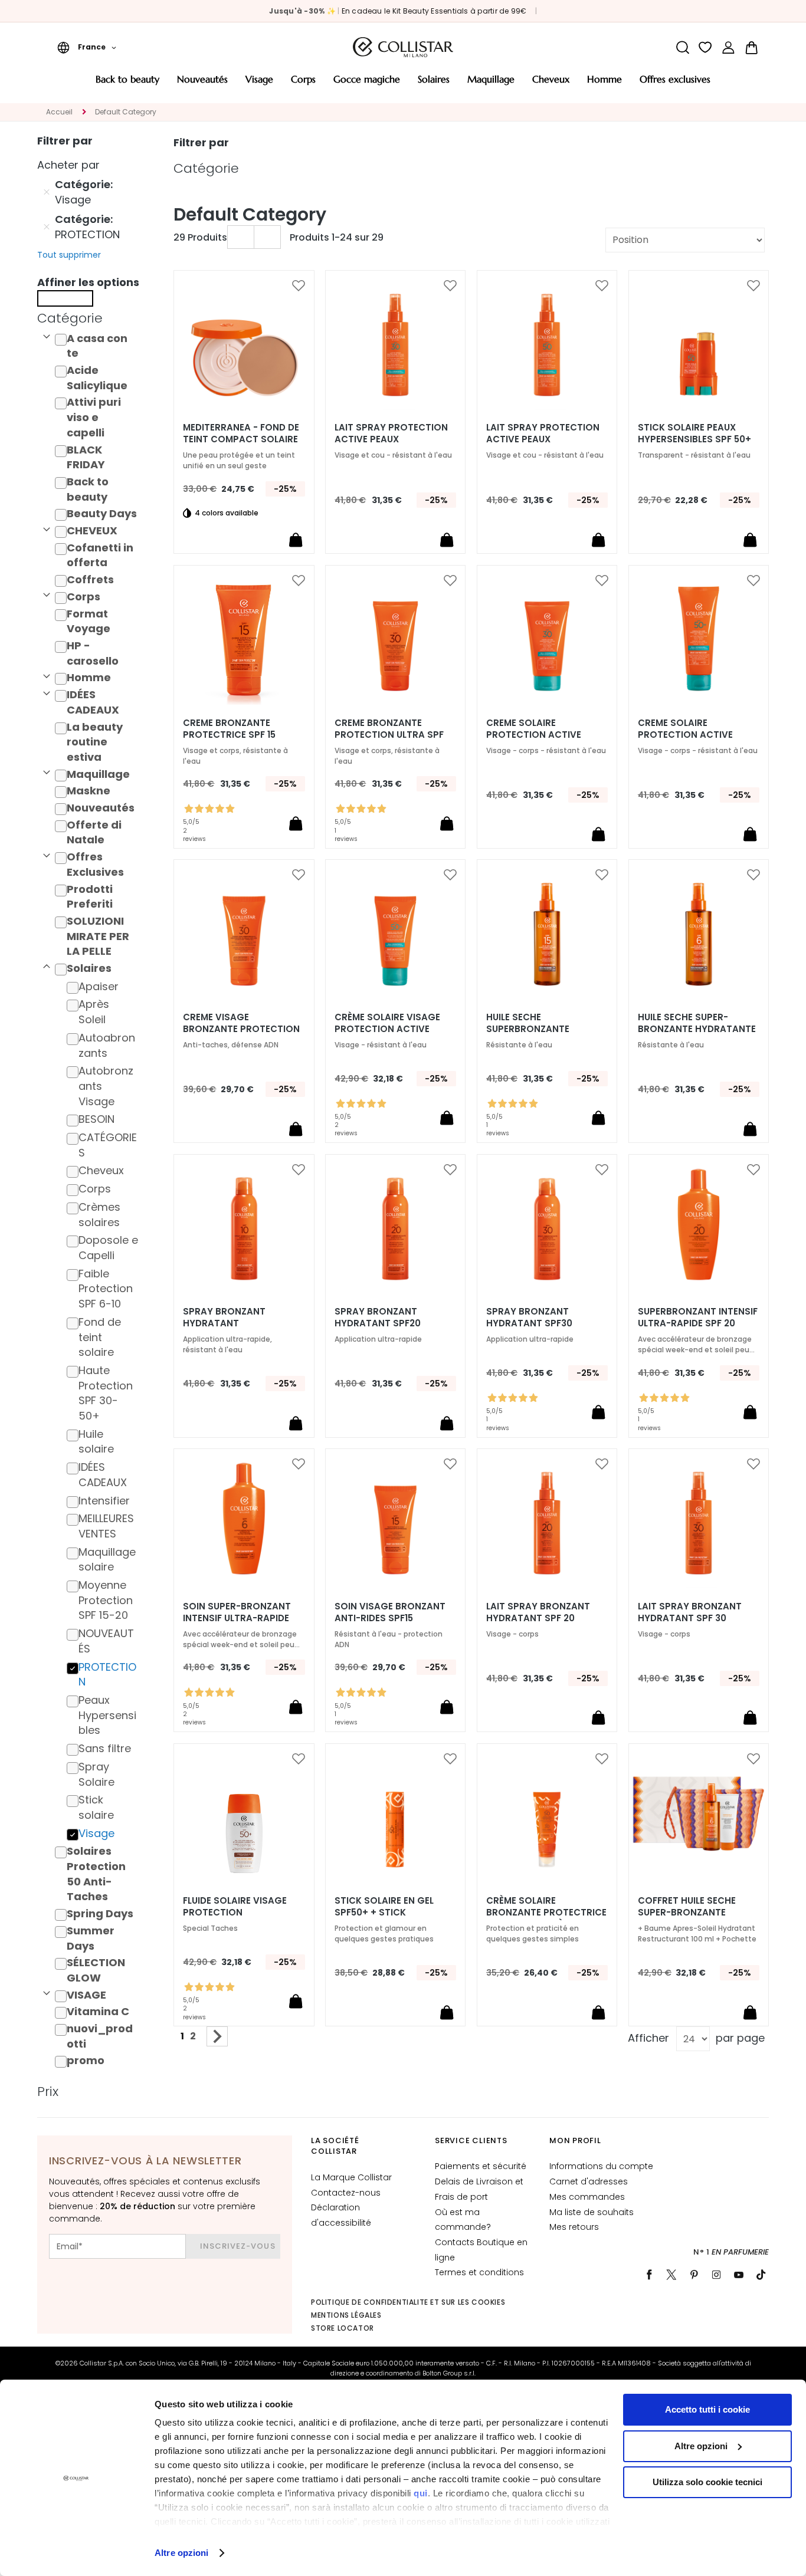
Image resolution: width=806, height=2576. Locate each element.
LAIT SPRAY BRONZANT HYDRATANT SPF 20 (538, 1612)
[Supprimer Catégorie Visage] (47, 192)
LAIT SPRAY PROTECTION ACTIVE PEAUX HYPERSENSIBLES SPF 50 (543, 439)
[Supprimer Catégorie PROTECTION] (47, 227)
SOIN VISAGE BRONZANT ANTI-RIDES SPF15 (390, 1612)
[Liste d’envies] (705, 47)
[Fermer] (65, 298)
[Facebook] (649, 2275)
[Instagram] (716, 2275)
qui (421, 2493)
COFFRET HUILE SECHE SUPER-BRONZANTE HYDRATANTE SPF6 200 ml (697, 1913)
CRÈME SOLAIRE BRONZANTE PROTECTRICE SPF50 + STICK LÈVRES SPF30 (546, 1913)
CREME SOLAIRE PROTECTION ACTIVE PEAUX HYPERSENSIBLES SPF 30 (539, 735)
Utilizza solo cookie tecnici (707, 2482)
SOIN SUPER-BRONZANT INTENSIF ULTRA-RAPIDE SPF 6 (237, 1618)
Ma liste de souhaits (592, 2212)
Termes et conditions (479, 2272)
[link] (728, 47)
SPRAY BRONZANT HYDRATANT (224, 1317)
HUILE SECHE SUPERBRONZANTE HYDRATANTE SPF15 (530, 1029)
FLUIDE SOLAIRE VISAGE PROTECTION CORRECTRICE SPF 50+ (235, 1913)
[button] (87, 47)
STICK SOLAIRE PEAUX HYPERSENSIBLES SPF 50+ (694, 433)
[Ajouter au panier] (296, 540)
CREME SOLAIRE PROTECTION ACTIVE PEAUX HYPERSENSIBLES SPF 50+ (691, 735)
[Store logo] (403, 47)
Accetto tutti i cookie (707, 2409)
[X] (671, 2275)
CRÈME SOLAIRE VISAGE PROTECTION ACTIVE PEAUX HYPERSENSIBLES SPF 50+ (388, 1029)
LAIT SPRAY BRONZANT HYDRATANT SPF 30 (690, 1612)
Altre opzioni (181, 2553)
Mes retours (574, 2227)
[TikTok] (761, 2275)
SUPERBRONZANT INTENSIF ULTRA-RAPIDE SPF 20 (698, 1317)
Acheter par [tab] (68, 165)
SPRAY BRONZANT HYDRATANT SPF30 (529, 1317)
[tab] (91, 318)
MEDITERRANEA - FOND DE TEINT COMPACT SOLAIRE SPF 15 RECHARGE (241, 439)
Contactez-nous (346, 2193)
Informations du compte (601, 2166)
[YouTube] (739, 2275)
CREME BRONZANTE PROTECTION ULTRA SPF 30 (389, 735)
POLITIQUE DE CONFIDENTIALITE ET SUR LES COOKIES (408, 2302)
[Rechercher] (682, 47)
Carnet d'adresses (589, 2181)
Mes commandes (587, 2197)
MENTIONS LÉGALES (346, 2315)
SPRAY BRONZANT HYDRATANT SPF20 (378, 1317)
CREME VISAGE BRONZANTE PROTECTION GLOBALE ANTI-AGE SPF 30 (243, 1029)
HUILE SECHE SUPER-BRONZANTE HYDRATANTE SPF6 (697, 1029)
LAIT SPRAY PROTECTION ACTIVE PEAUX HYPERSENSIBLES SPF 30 (391, 439)
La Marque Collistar (351, 2177)
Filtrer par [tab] (201, 142)
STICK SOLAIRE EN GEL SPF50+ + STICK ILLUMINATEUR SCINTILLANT (395, 1913)
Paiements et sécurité (481, 2166)
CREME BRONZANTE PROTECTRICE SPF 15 (229, 729)
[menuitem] (127, 83)
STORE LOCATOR (343, 2328)
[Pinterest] (694, 2275)
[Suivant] (217, 2036)
